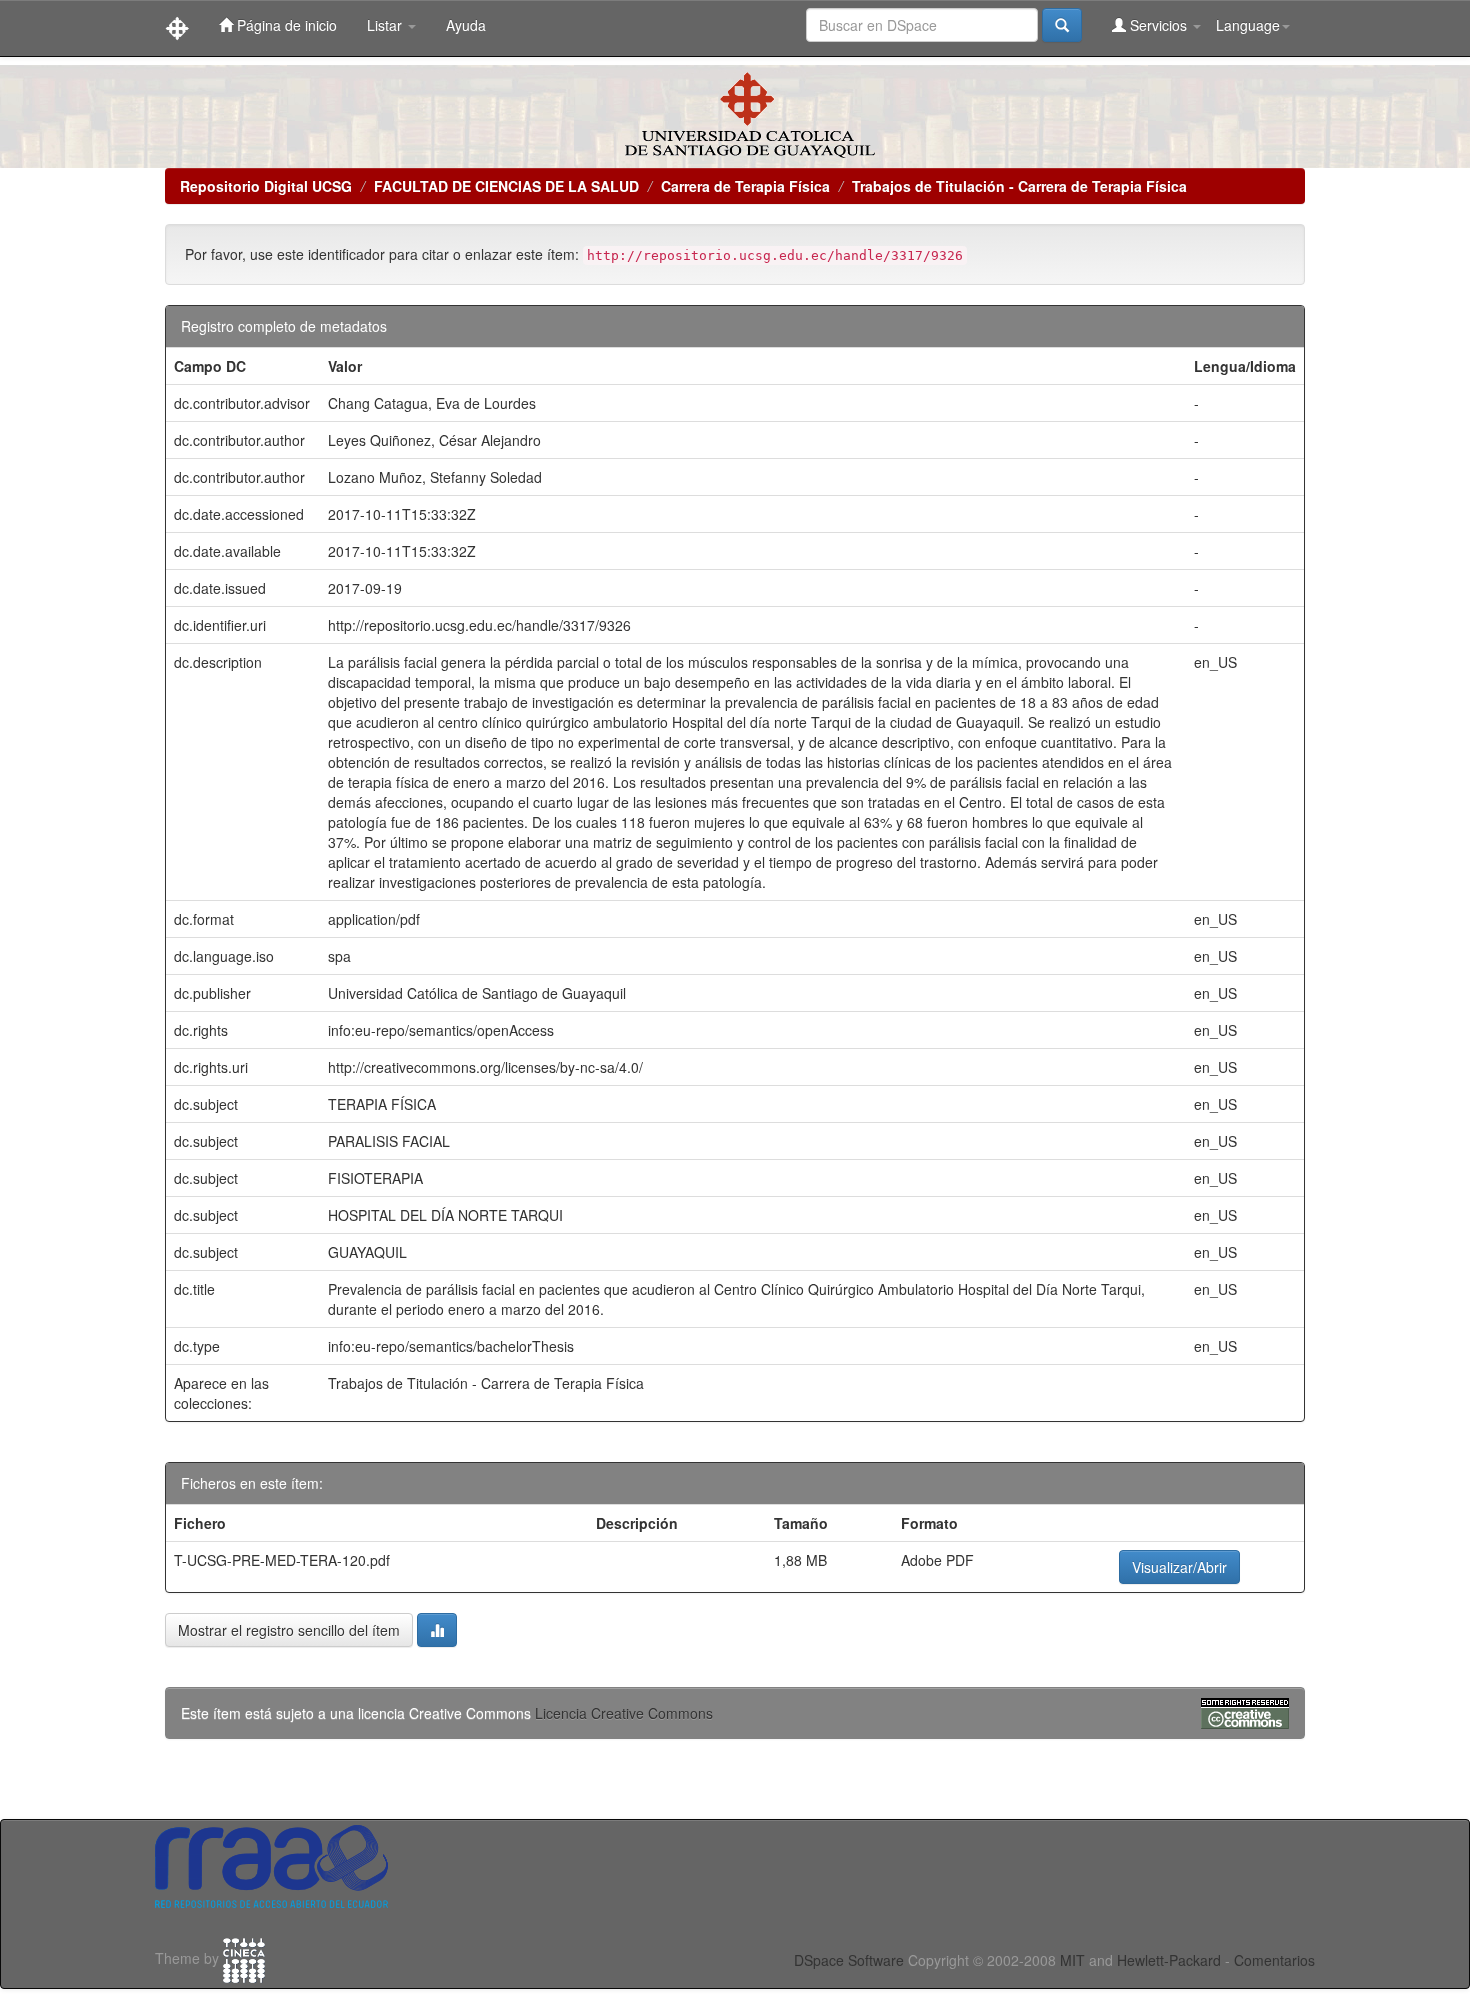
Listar (386, 25)
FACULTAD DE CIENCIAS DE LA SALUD (506, 186)
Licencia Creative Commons (624, 1713)
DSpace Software (849, 1960)
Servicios (1158, 25)
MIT (1072, 1960)
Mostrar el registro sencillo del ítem (289, 1630)
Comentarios (1274, 1960)
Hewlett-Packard (1169, 1960)
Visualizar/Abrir (1179, 1567)
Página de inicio (285, 25)
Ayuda (466, 25)
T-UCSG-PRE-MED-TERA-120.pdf (282, 1560)
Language (1248, 25)
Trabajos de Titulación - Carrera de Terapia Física (1019, 186)
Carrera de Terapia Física (745, 186)
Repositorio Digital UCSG (266, 186)
